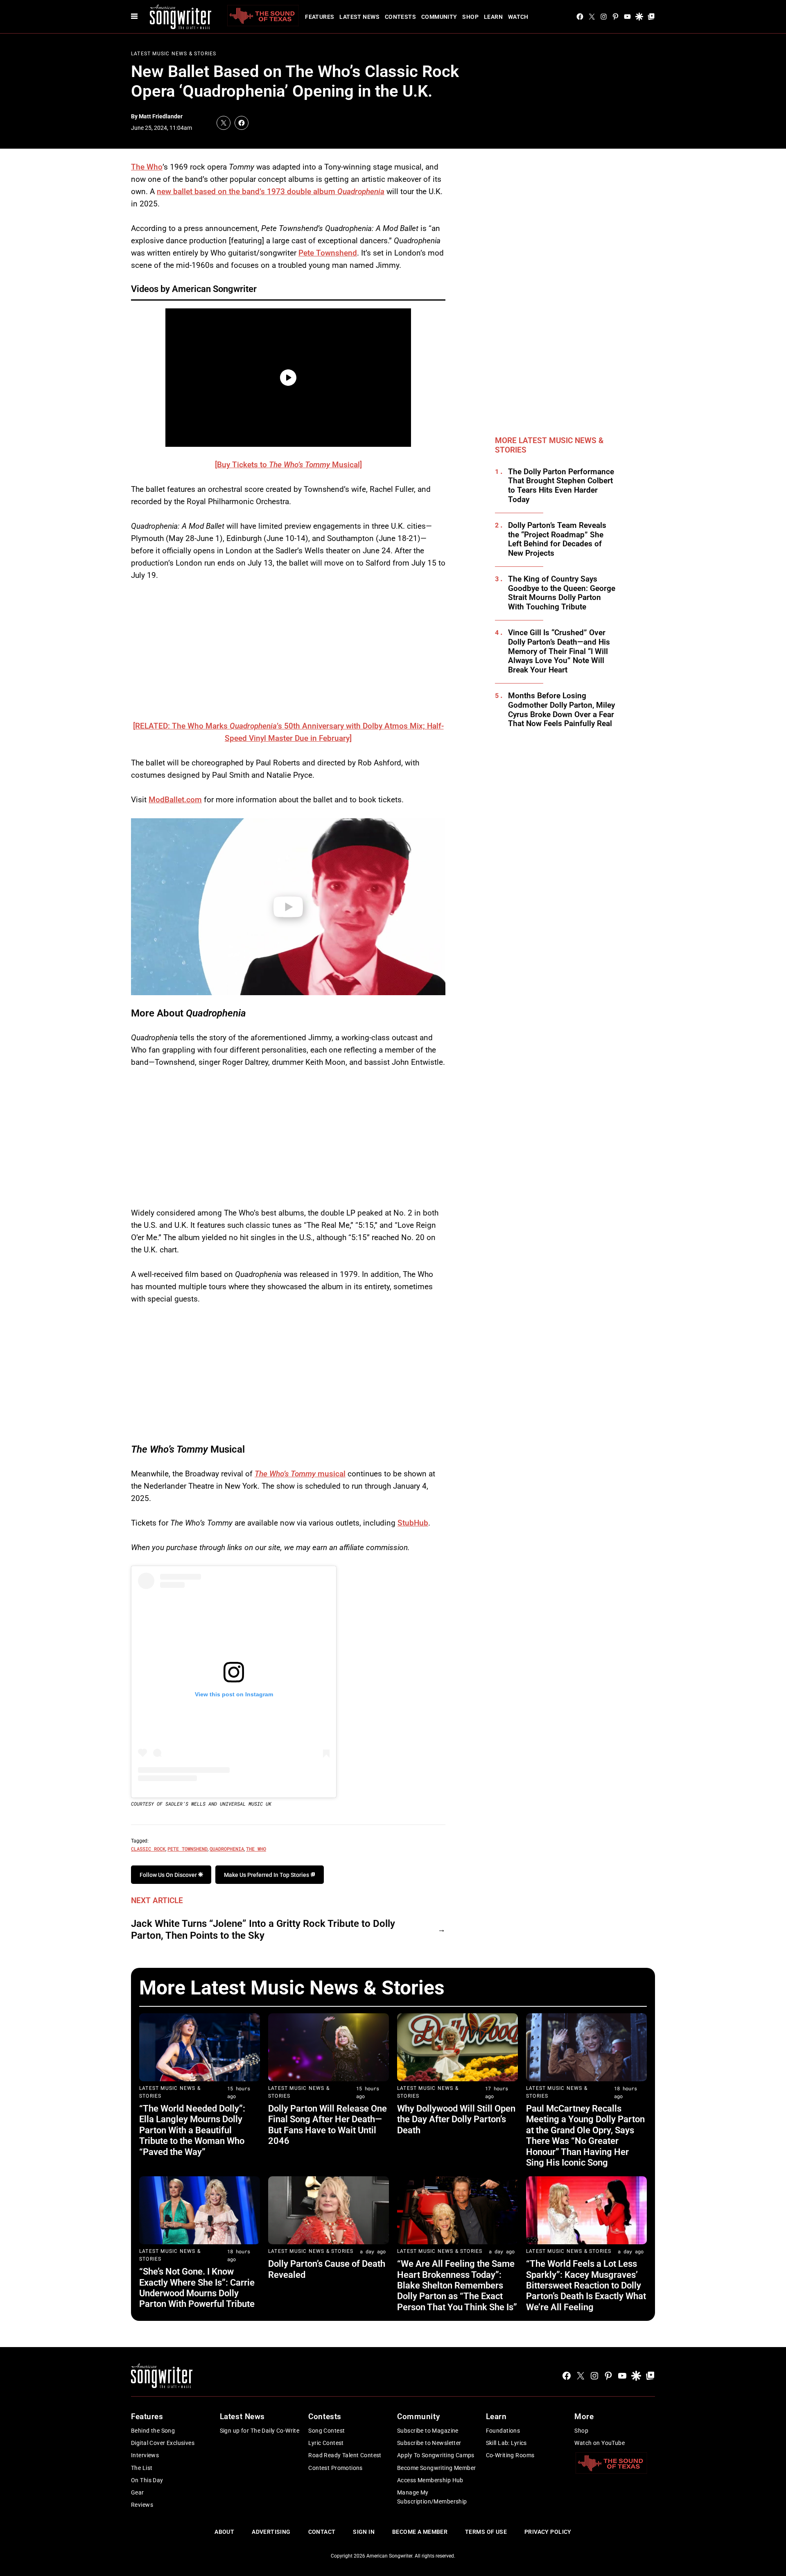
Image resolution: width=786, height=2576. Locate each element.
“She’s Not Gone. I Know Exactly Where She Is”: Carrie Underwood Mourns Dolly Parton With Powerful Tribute (197, 2288)
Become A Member (420, 2532)
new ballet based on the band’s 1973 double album (271, 191)
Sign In (364, 2532)
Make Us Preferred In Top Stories (267, 1875)
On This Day (147, 2480)
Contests (400, 17)
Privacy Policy (548, 2532)
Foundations (503, 2431)
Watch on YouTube (600, 2443)
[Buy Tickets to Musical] (288, 465)
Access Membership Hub (430, 2480)
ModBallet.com (175, 800)
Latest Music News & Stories (174, 54)
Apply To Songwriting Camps (436, 2455)
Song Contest (326, 2431)
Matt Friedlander (161, 116)
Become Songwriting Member (437, 2468)
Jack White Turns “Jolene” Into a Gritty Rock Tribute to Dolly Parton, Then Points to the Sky (263, 1930)
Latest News (359, 17)
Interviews (145, 2455)
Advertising (271, 2532)
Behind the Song (153, 2431)
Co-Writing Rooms (510, 2455)
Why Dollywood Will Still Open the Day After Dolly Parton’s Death (456, 2119)
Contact (322, 2532)
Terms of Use (486, 2532)
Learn (493, 17)
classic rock (148, 1849)
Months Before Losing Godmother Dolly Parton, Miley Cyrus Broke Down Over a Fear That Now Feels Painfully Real (561, 710)
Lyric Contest (326, 2443)
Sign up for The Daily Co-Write (260, 2431)
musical (300, 1474)
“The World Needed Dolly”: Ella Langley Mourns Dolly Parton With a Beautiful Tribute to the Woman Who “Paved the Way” (192, 2130)
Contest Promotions (335, 2468)
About (224, 2532)
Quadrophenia (227, 1849)
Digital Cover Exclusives (163, 2443)
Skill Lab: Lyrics (506, 2443)
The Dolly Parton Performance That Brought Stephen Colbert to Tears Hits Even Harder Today (561, 486)
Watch (518, 17)
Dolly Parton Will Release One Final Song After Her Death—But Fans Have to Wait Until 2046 (327, 2125)
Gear (138, 2492)
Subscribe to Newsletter (429, 2443)
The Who (147, 167)
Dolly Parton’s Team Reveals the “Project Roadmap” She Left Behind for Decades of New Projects (557, 539)
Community (439, 17)
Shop (470, 17)
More (584, 2416)
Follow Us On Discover (169, 1875)
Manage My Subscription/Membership (432, 2497)
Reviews (142, 2505)
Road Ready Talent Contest (345, 2455)
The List (142, 2468)
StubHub (413, 1523)
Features (320, 17)
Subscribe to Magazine (428, 2431)
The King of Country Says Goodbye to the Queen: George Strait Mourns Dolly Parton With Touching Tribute (562, 593)
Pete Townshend (328, 253)
